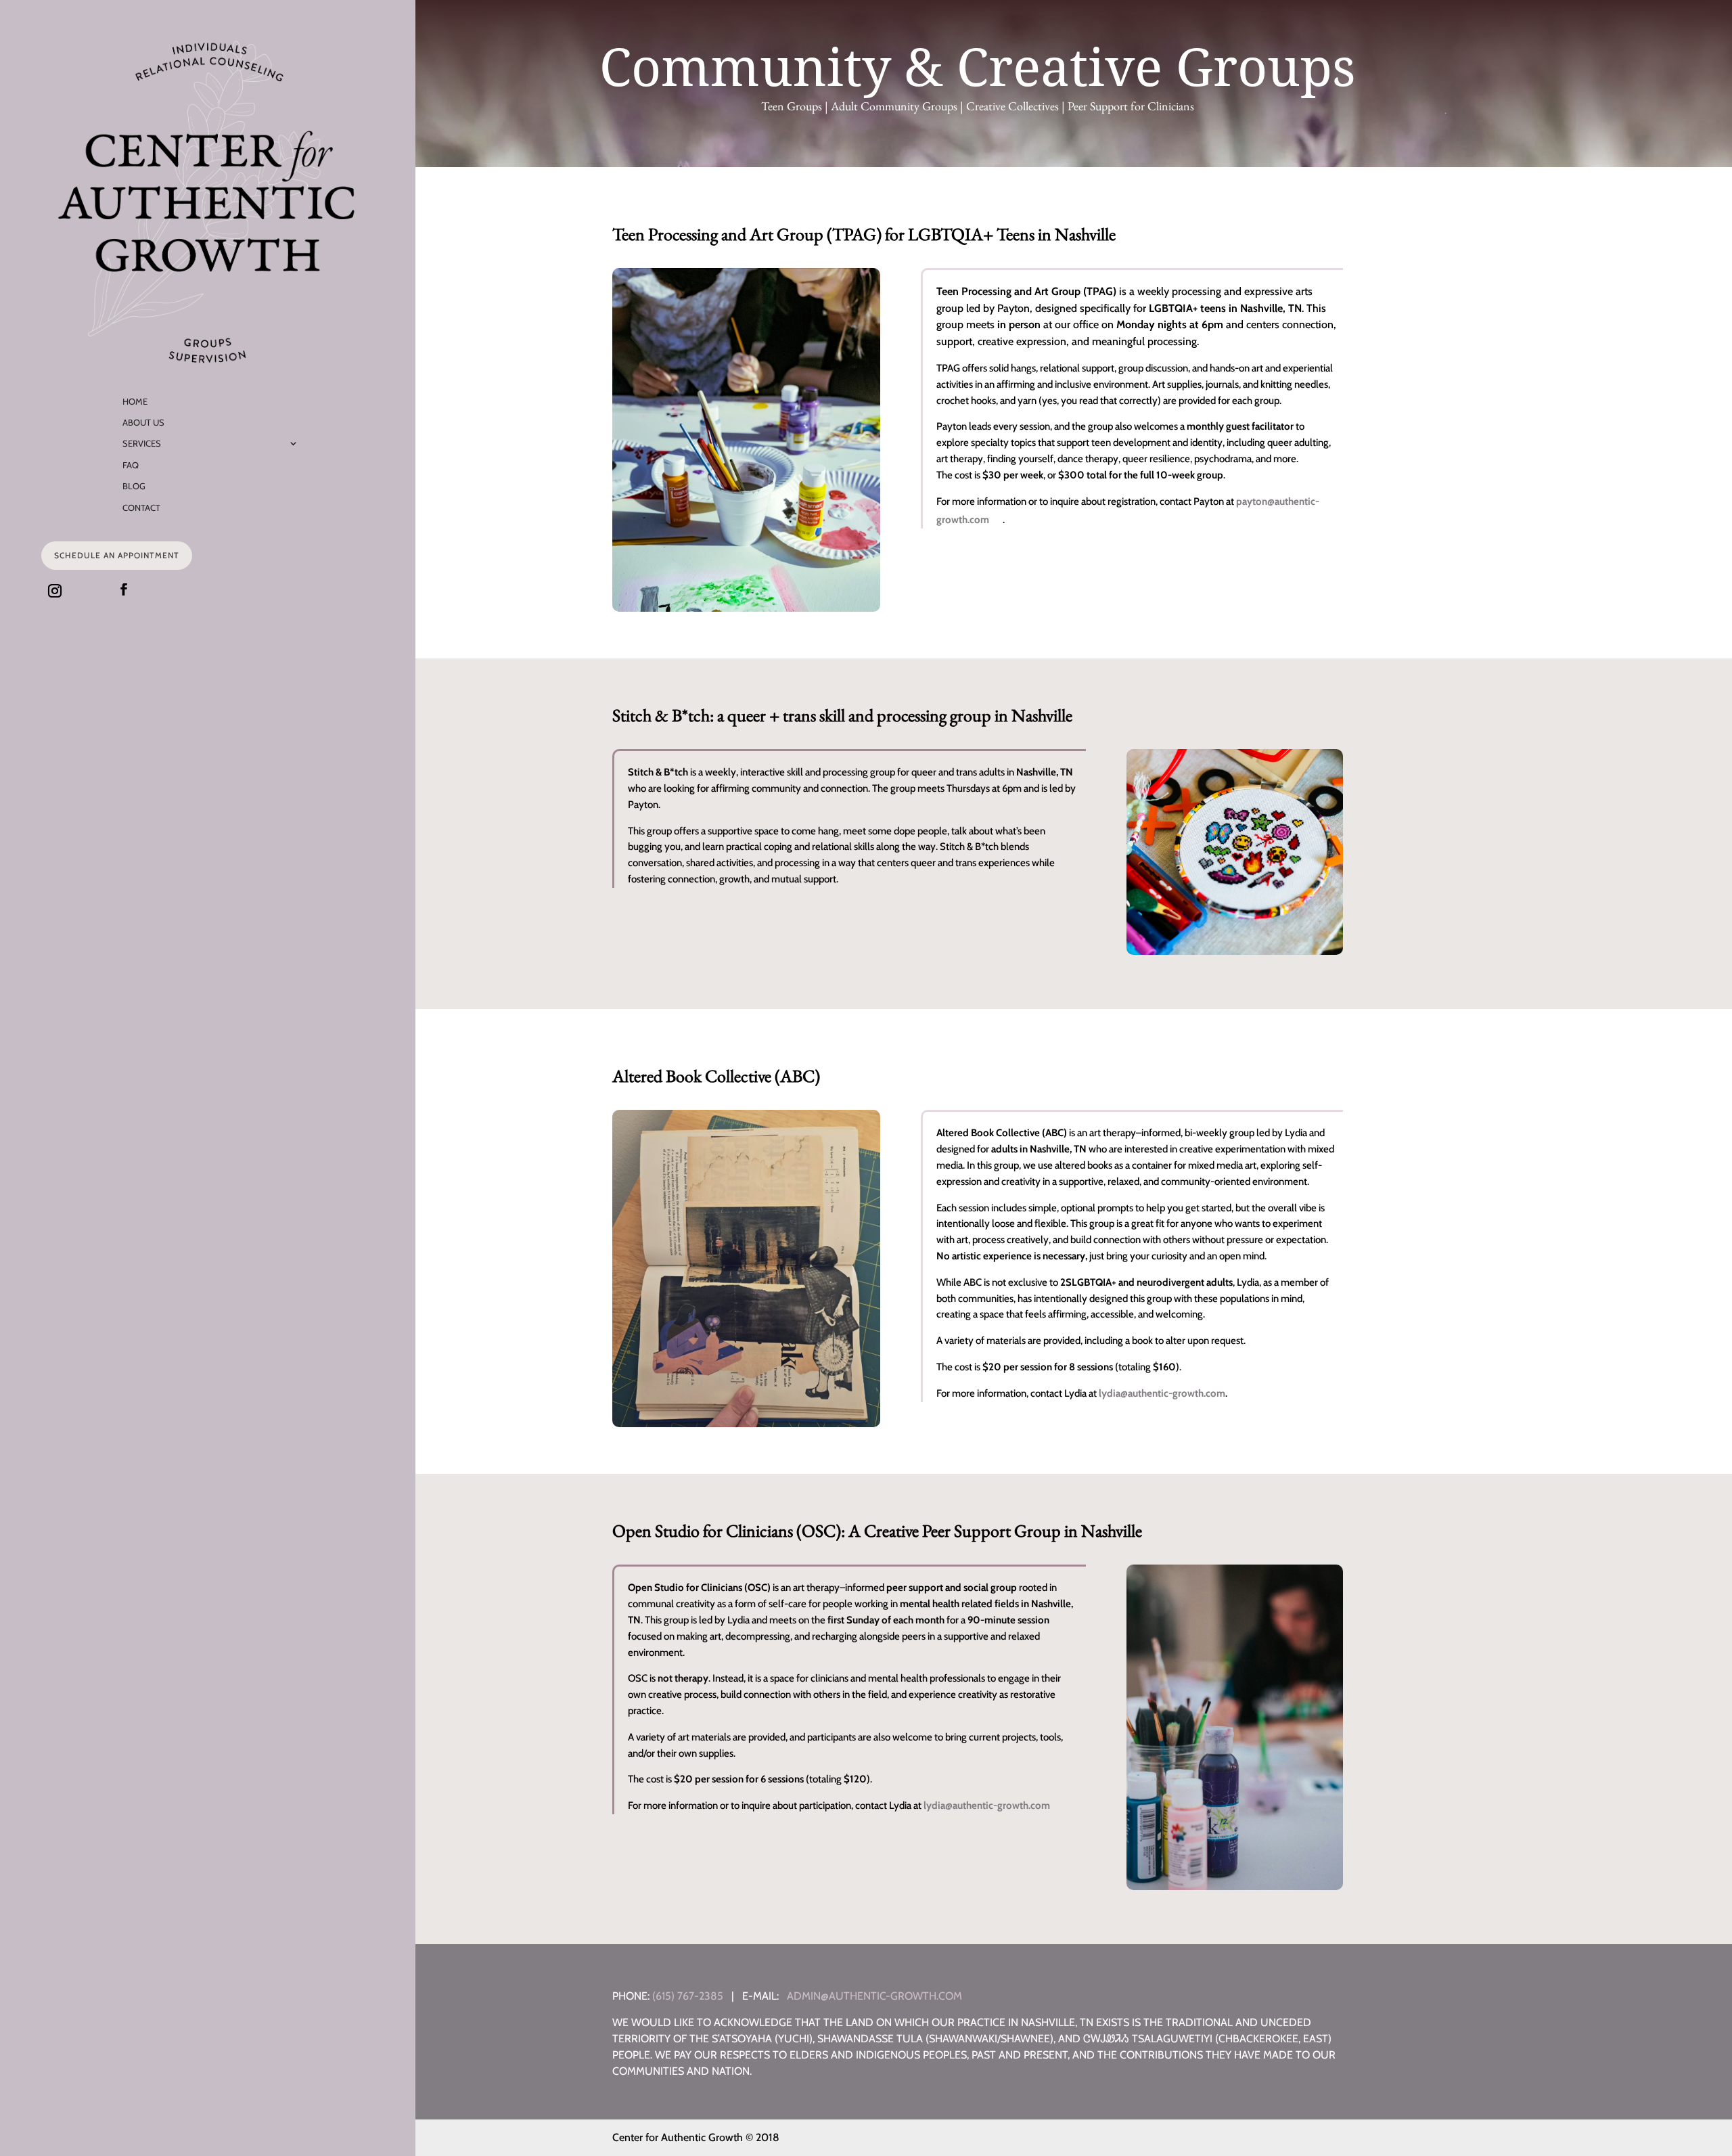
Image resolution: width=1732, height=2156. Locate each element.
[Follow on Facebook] (124, 589)
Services (142, 443)
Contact (141, 508)
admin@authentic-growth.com (874, 1996)
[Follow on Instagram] (55, 591)
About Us (143, 422)
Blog (134, 486)
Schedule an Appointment (117, 555)
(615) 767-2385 (688, 1996)
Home (135, 401)
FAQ (131, 465)
